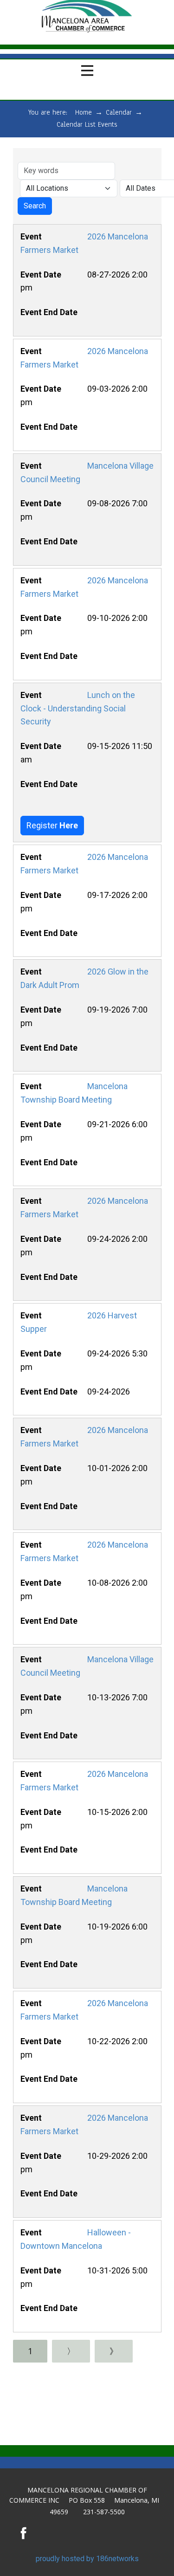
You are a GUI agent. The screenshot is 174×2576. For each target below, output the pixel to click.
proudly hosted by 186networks (87, 2559)
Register (52, 825)
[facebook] (24, 2533)
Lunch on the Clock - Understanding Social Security (77, 708)
